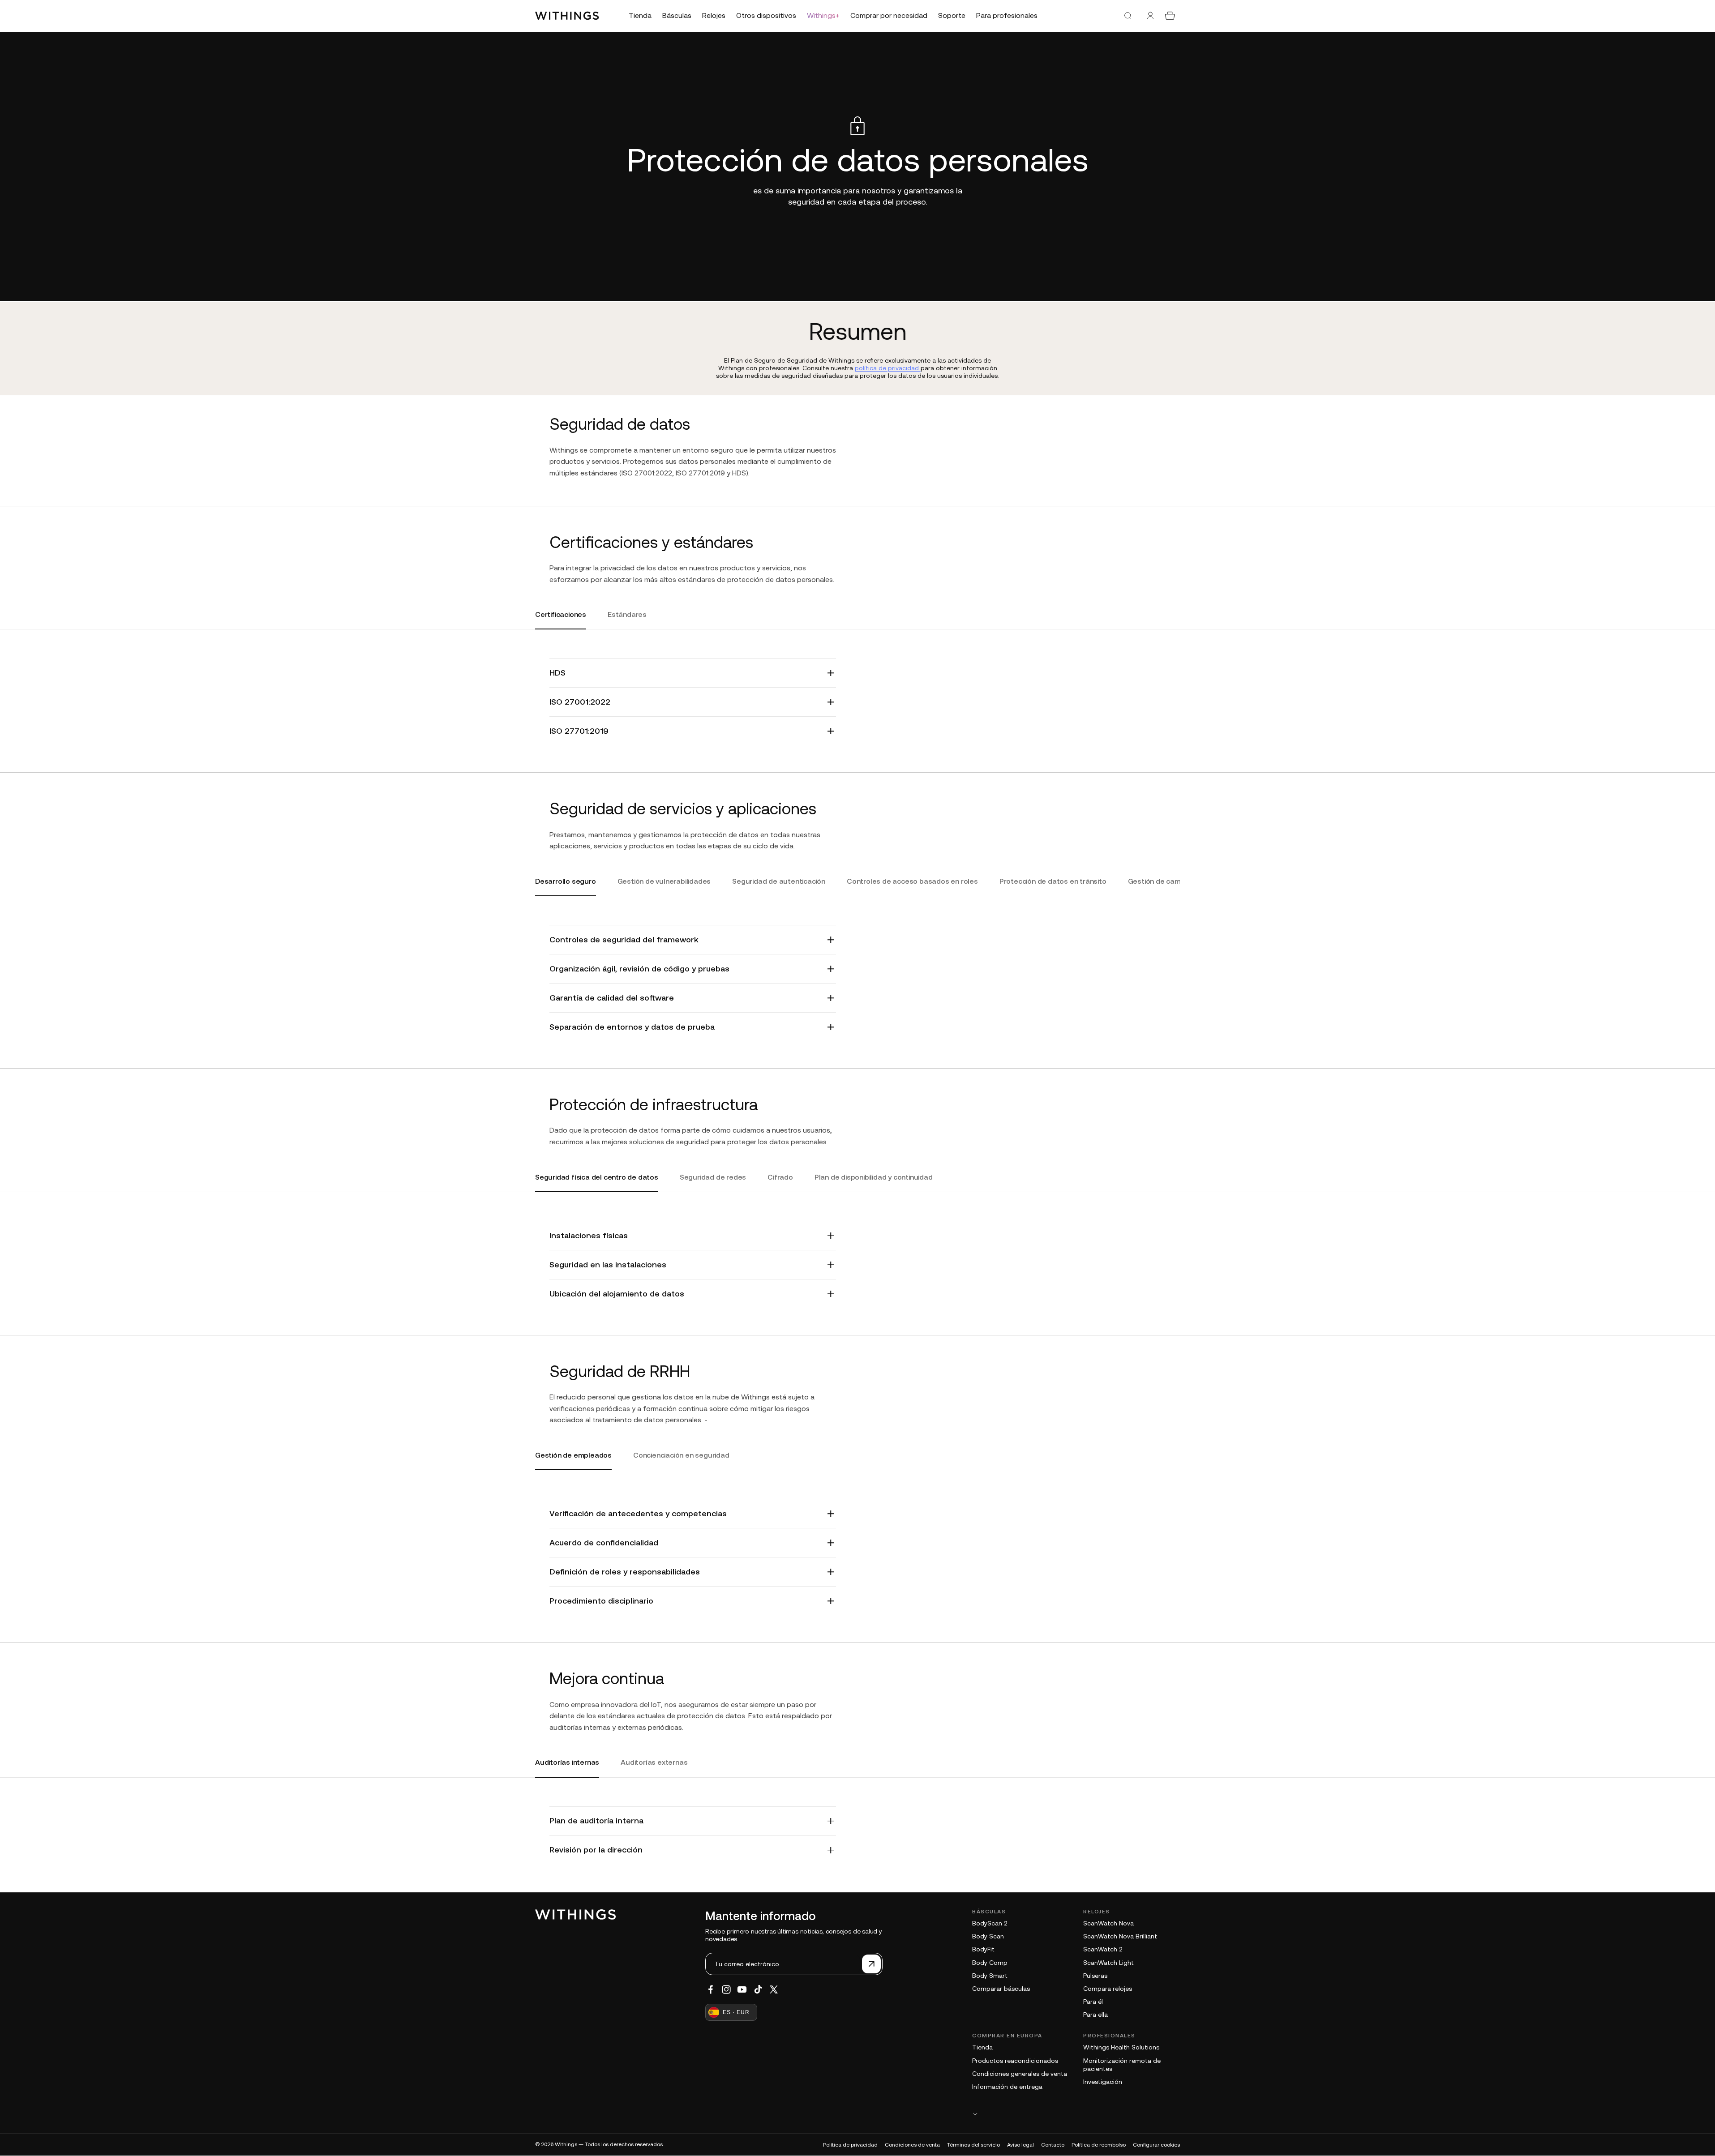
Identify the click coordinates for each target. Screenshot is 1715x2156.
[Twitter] (774, 1989)
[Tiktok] (758, 1989)
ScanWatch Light (1108, 1963)
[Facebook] (711, 1989)
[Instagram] (726, 1989)
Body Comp (990, 1963)
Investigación (1103, 2082)
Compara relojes (1108, 1989)
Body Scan (988, 1936)
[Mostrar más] (1076, 2114)
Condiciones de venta (912, 2145)
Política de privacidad (850, 2145)
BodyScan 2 (990, 1923)
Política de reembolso (1099, 2145)
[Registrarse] (871, 1964)
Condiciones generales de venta (1020, 2074)
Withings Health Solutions (1121, 2047)
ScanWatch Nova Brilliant (1120, 1936)
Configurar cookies (1156, 2145)
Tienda (982, 2047)
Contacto (1053, 2145)
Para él (1093, 2002)
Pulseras (1095, 1976)
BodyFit (983, 1949)
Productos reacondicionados (1015, 2061)
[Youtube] (742, 1989)
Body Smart (990, 1976)
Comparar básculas (1001, 1989)
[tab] (561, 620)
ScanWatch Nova (1108, 1923)
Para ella (1095, 2015)
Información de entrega (1007, 2087)
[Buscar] (1128, 16)
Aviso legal (1020, 2145)
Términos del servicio (973, 2145)
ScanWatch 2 (1103, 1949)
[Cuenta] (1150, 16)
